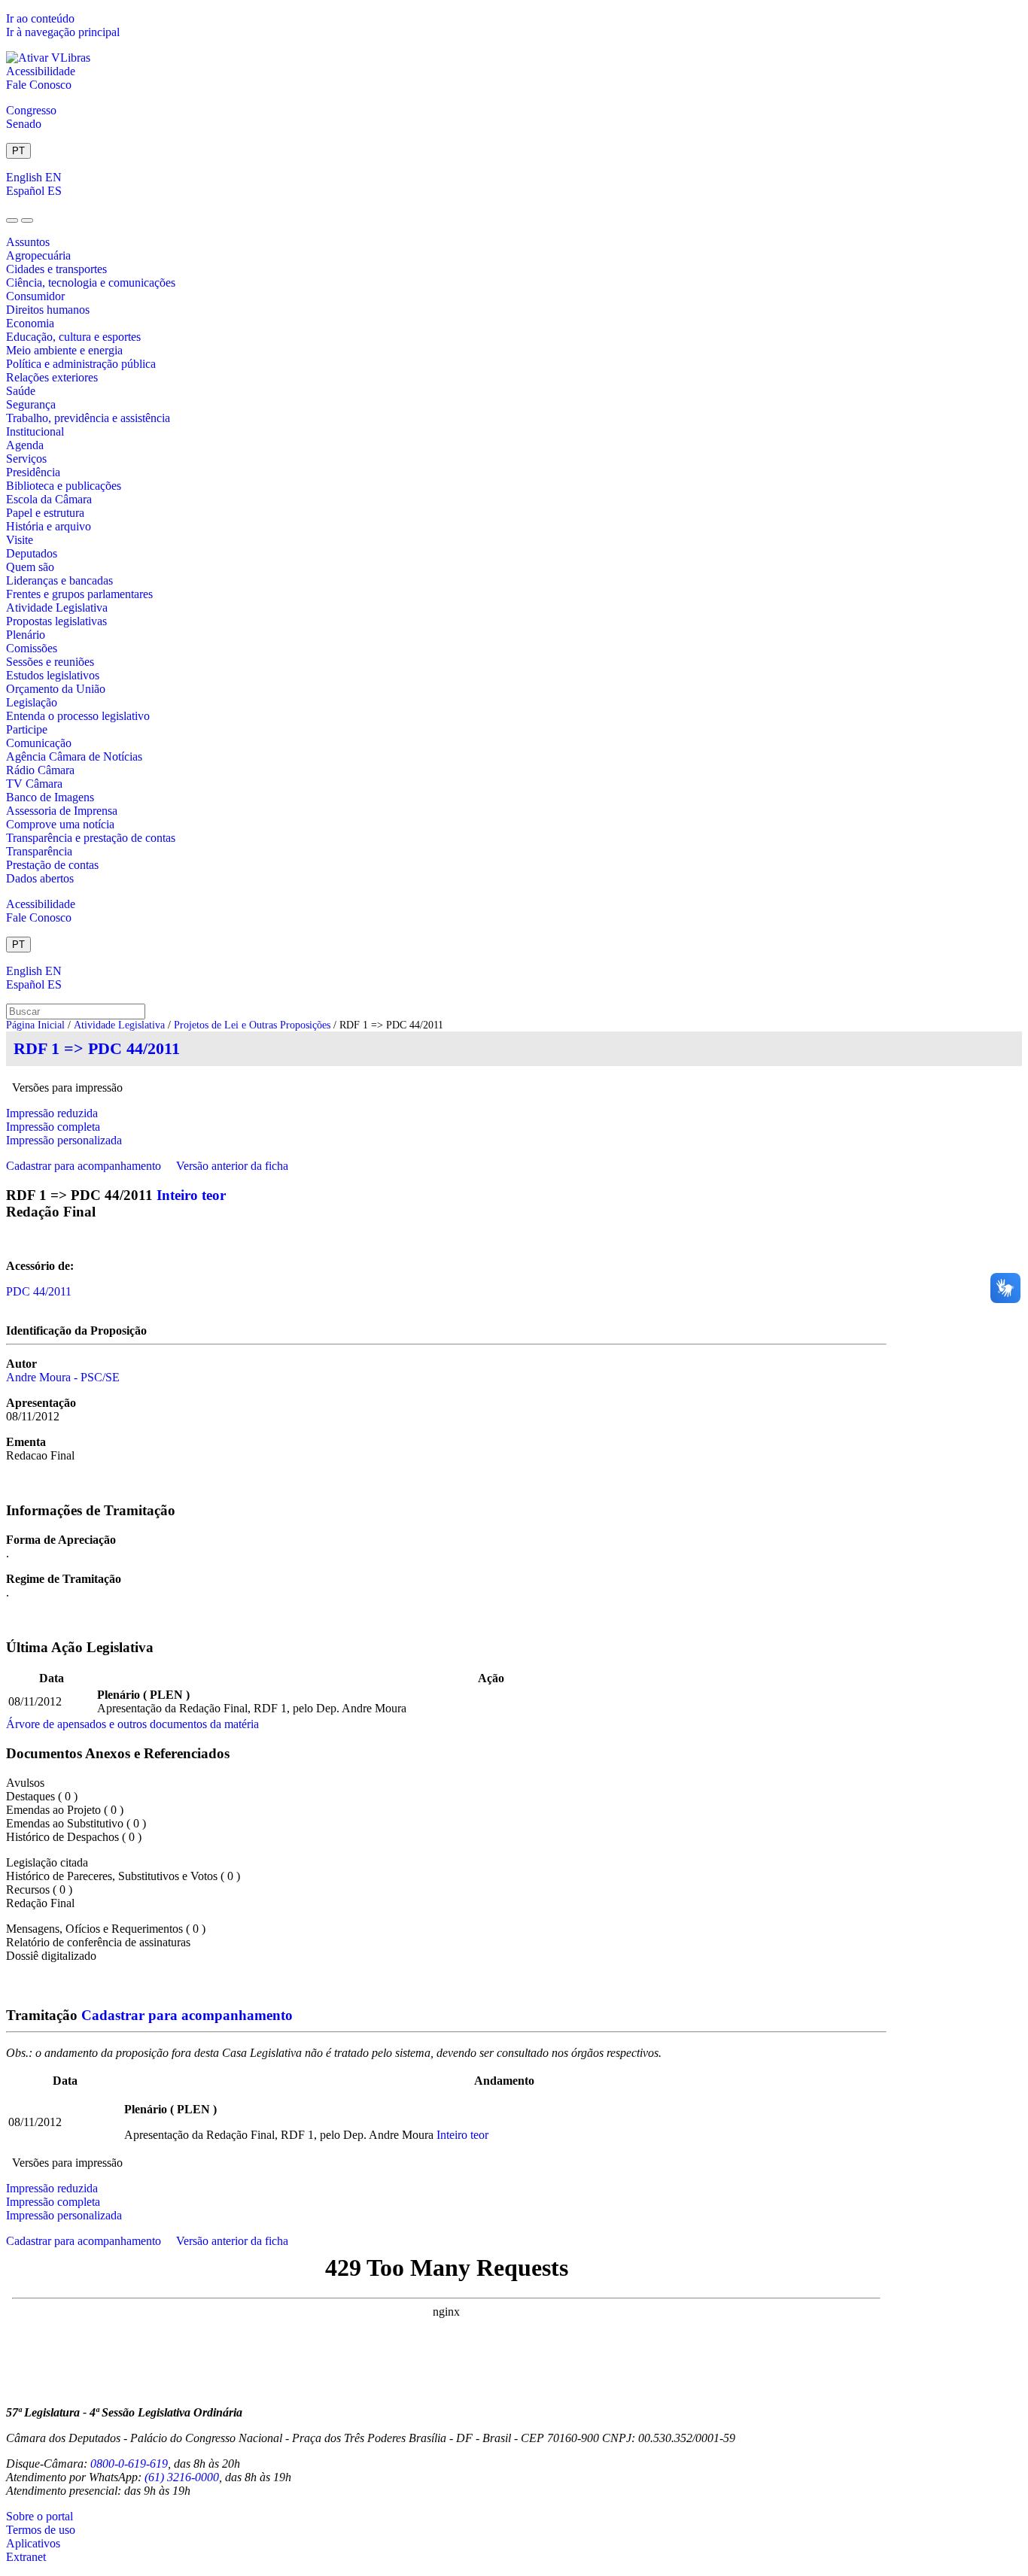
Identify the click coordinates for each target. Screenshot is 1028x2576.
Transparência (39, 851)
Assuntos (28, 242)
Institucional (35, 431)
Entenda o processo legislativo (78, 716)
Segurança (31, 404)
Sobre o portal (40, 2516)
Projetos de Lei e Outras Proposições (252, 1025)
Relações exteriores (52, 377)
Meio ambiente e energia (64, 350)
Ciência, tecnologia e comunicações (91, 283)
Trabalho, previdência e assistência (88, 418)
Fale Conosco (39, 85)
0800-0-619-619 (129, 2464)
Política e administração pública (81, 364)
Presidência (33, 472)
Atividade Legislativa (57, 608)
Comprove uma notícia (60, 824)
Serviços (26, 459)
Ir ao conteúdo (40, 18)
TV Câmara (34, 784)
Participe (27, 729)
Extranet (26, 2557)
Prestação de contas (52, 865)
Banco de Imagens (50, 797)
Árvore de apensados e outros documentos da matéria (132, 1724)
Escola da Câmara (49, 499)
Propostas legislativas (56, 621)
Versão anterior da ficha (232, 1166)
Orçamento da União (56, 689)
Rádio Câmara (40, 770)
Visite (20, 540)
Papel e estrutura (45, 513)
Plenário (26, 635)
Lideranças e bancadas (59, 580)
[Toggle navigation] (12, 220)
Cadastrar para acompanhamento (87, 1166)
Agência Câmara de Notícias (74, 756)
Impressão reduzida (52, 1113)
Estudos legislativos (53, 675)
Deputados (32, 553)
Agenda (25, 445)
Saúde (21, 391)
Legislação (32, 702)
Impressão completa (53, 1127)
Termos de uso (41, 2530)
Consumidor (35, 296)
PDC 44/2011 (39, 1291)
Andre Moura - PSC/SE (63, 1377)
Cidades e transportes (56, 269)
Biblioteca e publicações (64, 486)
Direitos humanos (48, 310)
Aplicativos (33, 2543)
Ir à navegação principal (63, 32)
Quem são (30, 567)
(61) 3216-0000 (182, 2477)
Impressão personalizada (64, 1140)
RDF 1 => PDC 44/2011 (97, 1048)
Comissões (32, 648)
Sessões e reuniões (50, 662)
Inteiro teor (191, 1195)
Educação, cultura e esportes (73, 337)
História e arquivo (49, 526)
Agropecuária (38, 255)
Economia (30, 323)
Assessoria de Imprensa (62, 811)
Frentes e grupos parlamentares (79, 594)
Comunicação (39, 743)
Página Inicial (35, 1025)
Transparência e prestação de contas (91, 838)
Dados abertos (40, 878)
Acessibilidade (41, 71)
